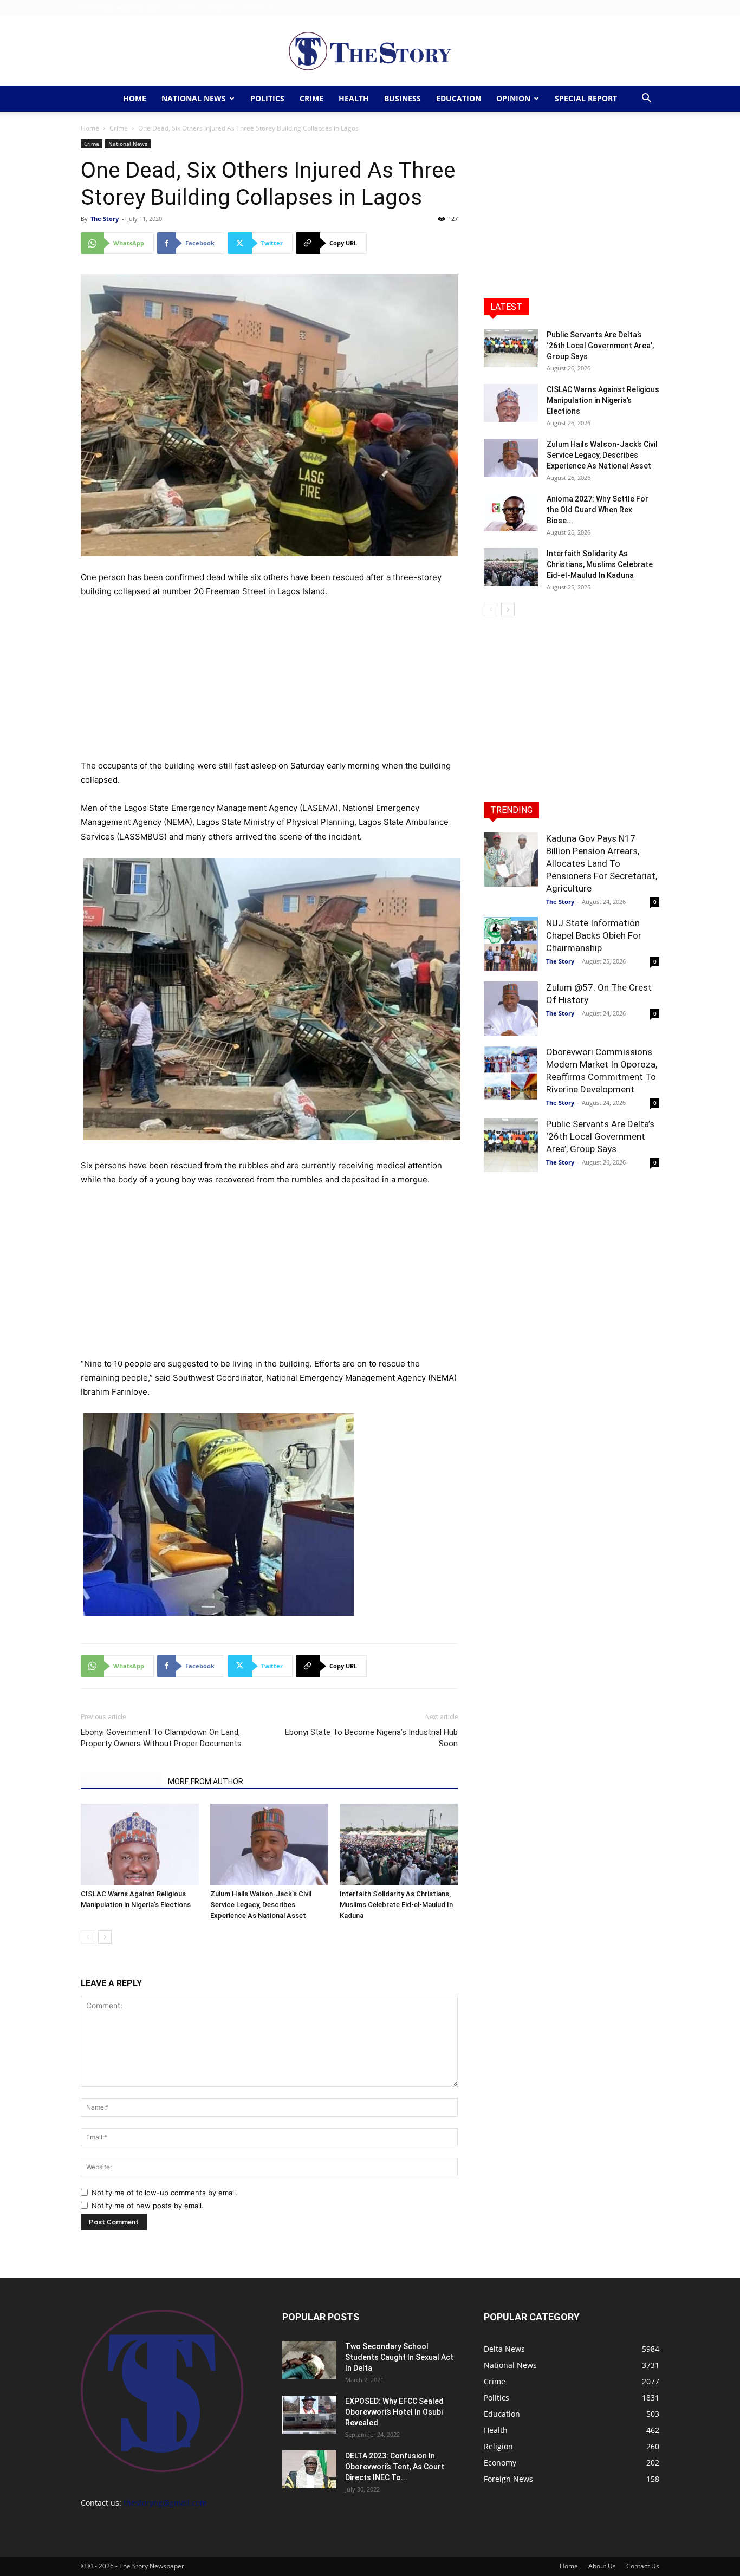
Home (188, 7)
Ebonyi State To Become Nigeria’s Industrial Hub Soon (371, 1738)
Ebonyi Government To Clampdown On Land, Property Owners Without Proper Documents (161, 1738)
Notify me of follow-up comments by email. (165, 2193)
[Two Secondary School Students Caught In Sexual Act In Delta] (309, 2360)
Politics (267, 98)
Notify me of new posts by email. (148, 2206)
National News (194, 98)
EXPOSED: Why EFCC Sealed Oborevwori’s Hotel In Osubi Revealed (394, 2412)
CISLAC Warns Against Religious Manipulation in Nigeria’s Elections (603, 400)
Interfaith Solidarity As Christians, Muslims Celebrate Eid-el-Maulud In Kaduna (396, 1905)
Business (403, 98)
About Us (219, 7)
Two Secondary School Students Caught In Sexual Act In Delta (399, 2357)
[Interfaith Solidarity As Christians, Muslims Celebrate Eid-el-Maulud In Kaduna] (399, 1844)
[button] (646, 99)
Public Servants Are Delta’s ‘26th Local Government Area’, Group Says (600, 346)
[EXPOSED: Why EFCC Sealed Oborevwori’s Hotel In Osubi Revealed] (309, 2415)
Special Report (586, 98)
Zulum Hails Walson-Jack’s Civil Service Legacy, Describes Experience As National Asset (261, 1905)
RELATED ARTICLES (121, 1781)
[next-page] (105, 1937)
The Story (105, 219)
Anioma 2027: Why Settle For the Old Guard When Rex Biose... (598, 510)
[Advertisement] (269, 679)
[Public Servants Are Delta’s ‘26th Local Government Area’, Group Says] (511, 348)
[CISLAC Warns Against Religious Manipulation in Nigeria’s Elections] (140, 1844)
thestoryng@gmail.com (165, 2503)
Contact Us (258, 7)
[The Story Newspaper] (370, 51)
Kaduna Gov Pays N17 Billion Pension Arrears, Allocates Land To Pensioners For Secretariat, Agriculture (602, 863)
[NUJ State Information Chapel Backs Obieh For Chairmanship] (511, 944)
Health (354, 98)
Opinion (513, 98)
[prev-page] (87, 1937)
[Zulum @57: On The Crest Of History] (511, 1009)
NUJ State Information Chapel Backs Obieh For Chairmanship (594, 935)
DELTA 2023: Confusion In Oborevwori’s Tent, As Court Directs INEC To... (395, 2467)
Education (459, 98)
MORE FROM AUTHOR (206, 1781)
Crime (311, 98)
